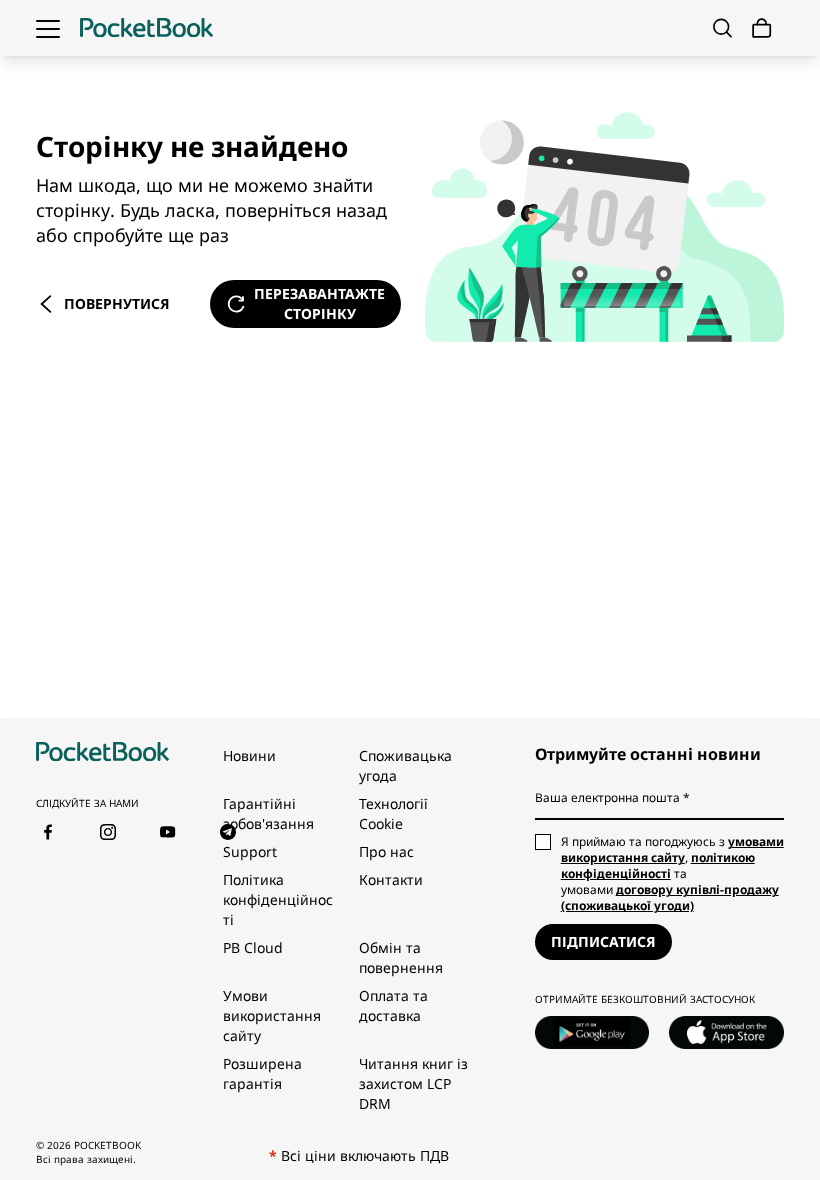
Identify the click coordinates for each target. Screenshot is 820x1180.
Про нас (386, 851)
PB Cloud (253, 947)
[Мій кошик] (762, 28)
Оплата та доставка (393, 1005)
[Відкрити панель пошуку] (722, 28)
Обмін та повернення (401, 957)
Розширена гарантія (262, 1073)
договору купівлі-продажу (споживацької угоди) (670, 897)
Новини (249, 755)
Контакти (391, 879)
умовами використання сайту (672, 849)
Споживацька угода (405, 765)
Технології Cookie (393, 813)
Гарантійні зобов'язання (268, 813)
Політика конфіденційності (278, 899)
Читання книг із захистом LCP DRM (413, 1083)
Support (250, 851)
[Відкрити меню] (48, 28)
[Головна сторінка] (146, 28)
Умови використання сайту (272, 1015)
